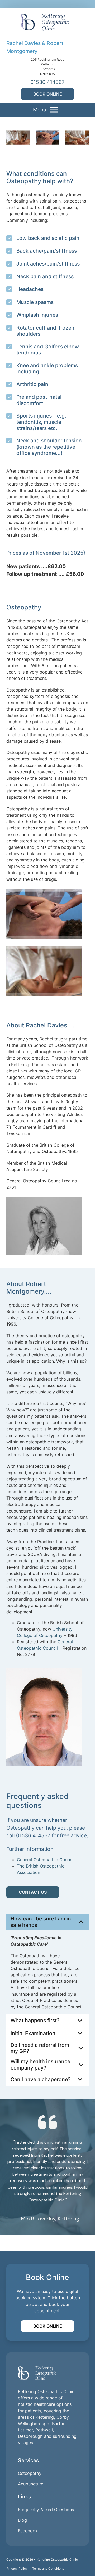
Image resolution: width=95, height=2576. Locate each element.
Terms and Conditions (48, 2568)
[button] (47, 1922)
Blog (22, 2520)
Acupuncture (31, 2484)
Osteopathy (30, 2473)
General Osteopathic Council (46, 1860)
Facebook (28, 2531)
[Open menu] (54, 110)
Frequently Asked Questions (46, 2510)
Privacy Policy (17, 2568)
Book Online (48, 94)
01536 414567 (47, 82)
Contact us (33, 1892)
